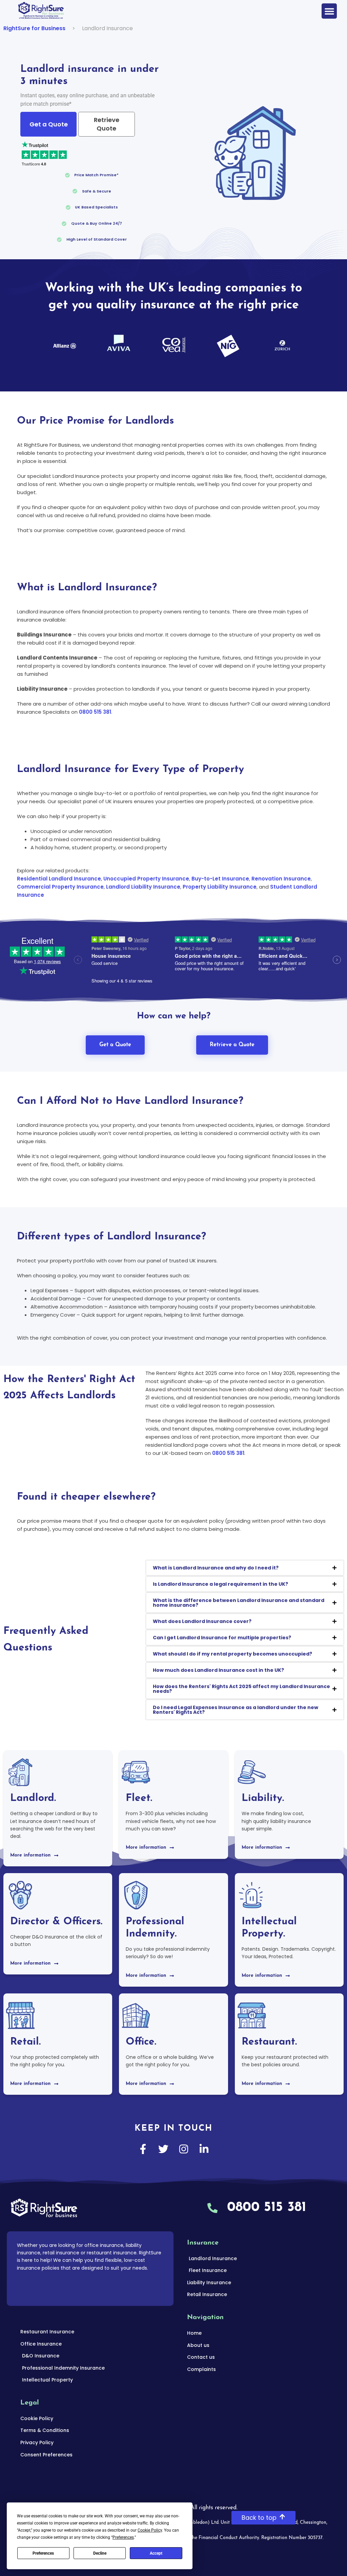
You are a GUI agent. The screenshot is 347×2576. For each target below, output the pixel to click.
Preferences (43, 2553)
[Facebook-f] (143, 2149)
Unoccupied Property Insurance (146, 879)
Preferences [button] (123, 2537)
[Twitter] (163, 2149)
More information (30, 1855)
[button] (329, 11)
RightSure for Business (34, 28)
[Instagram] (184, 2149)
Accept (156, 2553)
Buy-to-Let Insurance (220, 879)
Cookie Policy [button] (150, 2530)
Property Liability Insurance (220, 887)
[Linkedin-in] (204, 2149)
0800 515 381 (95, 712)
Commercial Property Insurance (60, 887)
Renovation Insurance (281, 879)
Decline (100, 2553)
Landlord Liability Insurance (143, 887)
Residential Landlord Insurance (59, 879)
